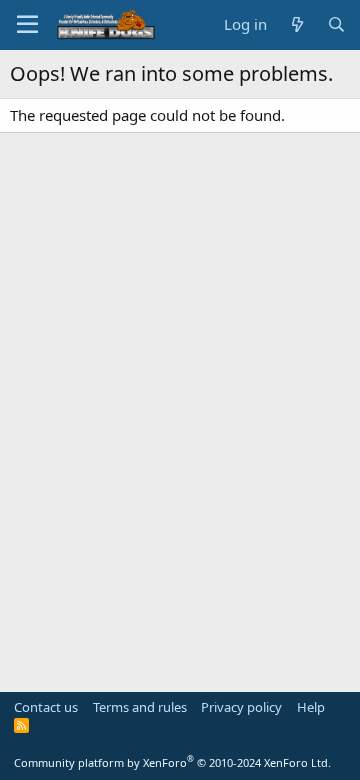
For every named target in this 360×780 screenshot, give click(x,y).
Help (311, 707)
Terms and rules (140, 707)
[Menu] (27, 25)
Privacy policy (241, 707)
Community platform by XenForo (172, 762)
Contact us (46, 707)
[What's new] (296, 24)
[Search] (336, 24)
